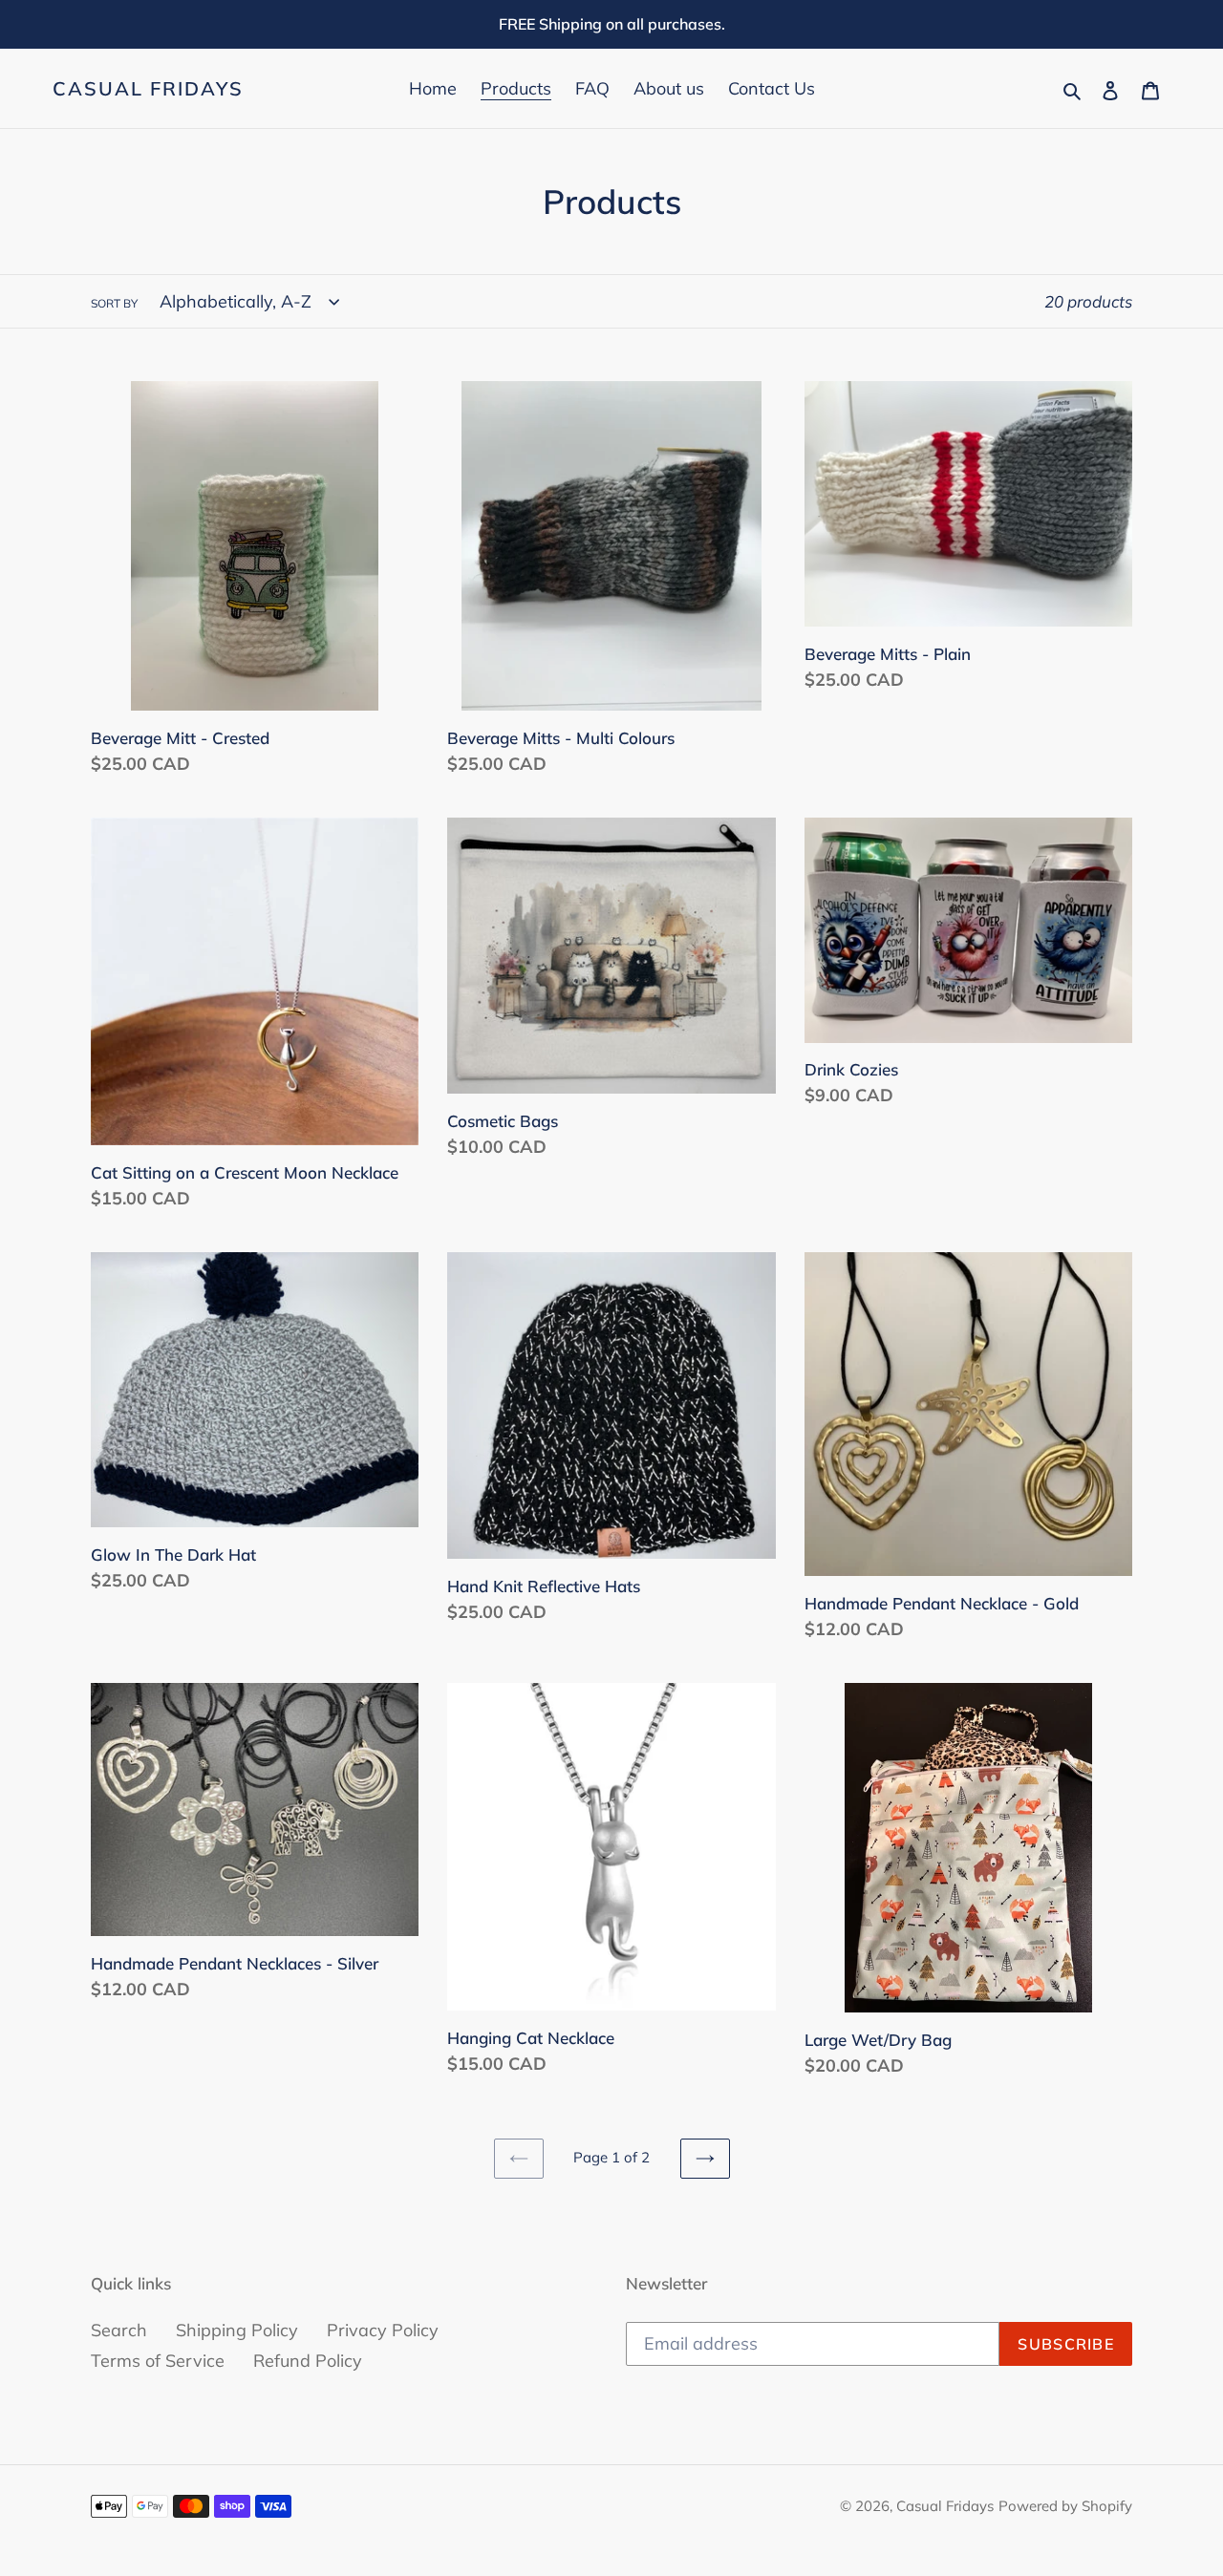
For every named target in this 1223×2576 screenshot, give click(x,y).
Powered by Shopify (1065, 2506)
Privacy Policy (383, 2330)
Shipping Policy (237, 2330)
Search (119, 2330)
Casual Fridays (148, 89)
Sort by (114, 303)
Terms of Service (158, 2361)
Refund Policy (308, 2361)
